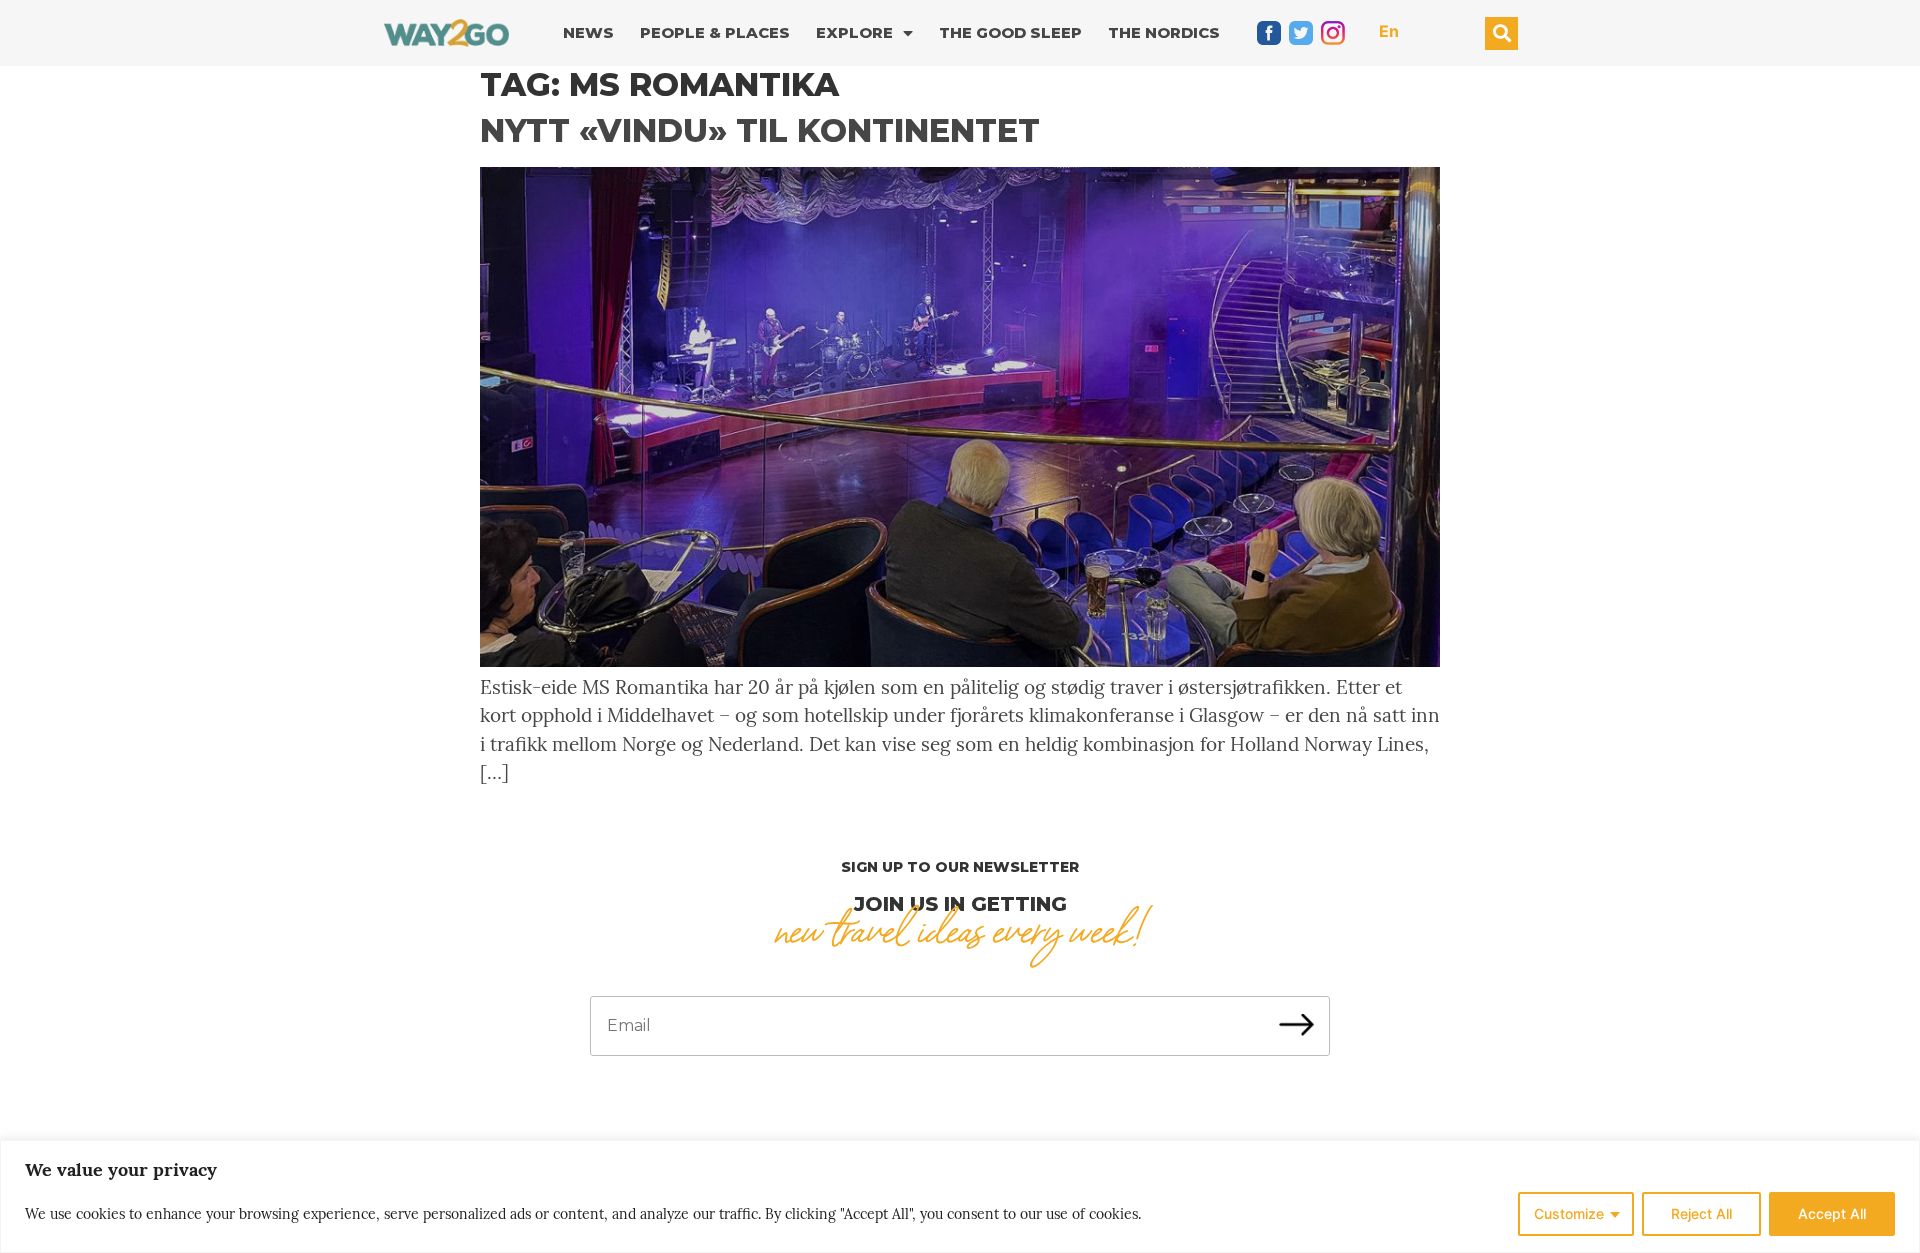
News (588, 32)
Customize (1569, 1213)
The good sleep (1010, 32)
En (1389, 31)
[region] (960, 1196)
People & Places (715, 32)
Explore (854, 32)
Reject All (1701, 1213)
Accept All (1832, 1213)
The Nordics (1164, 32)
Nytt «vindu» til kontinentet (760, 130)
